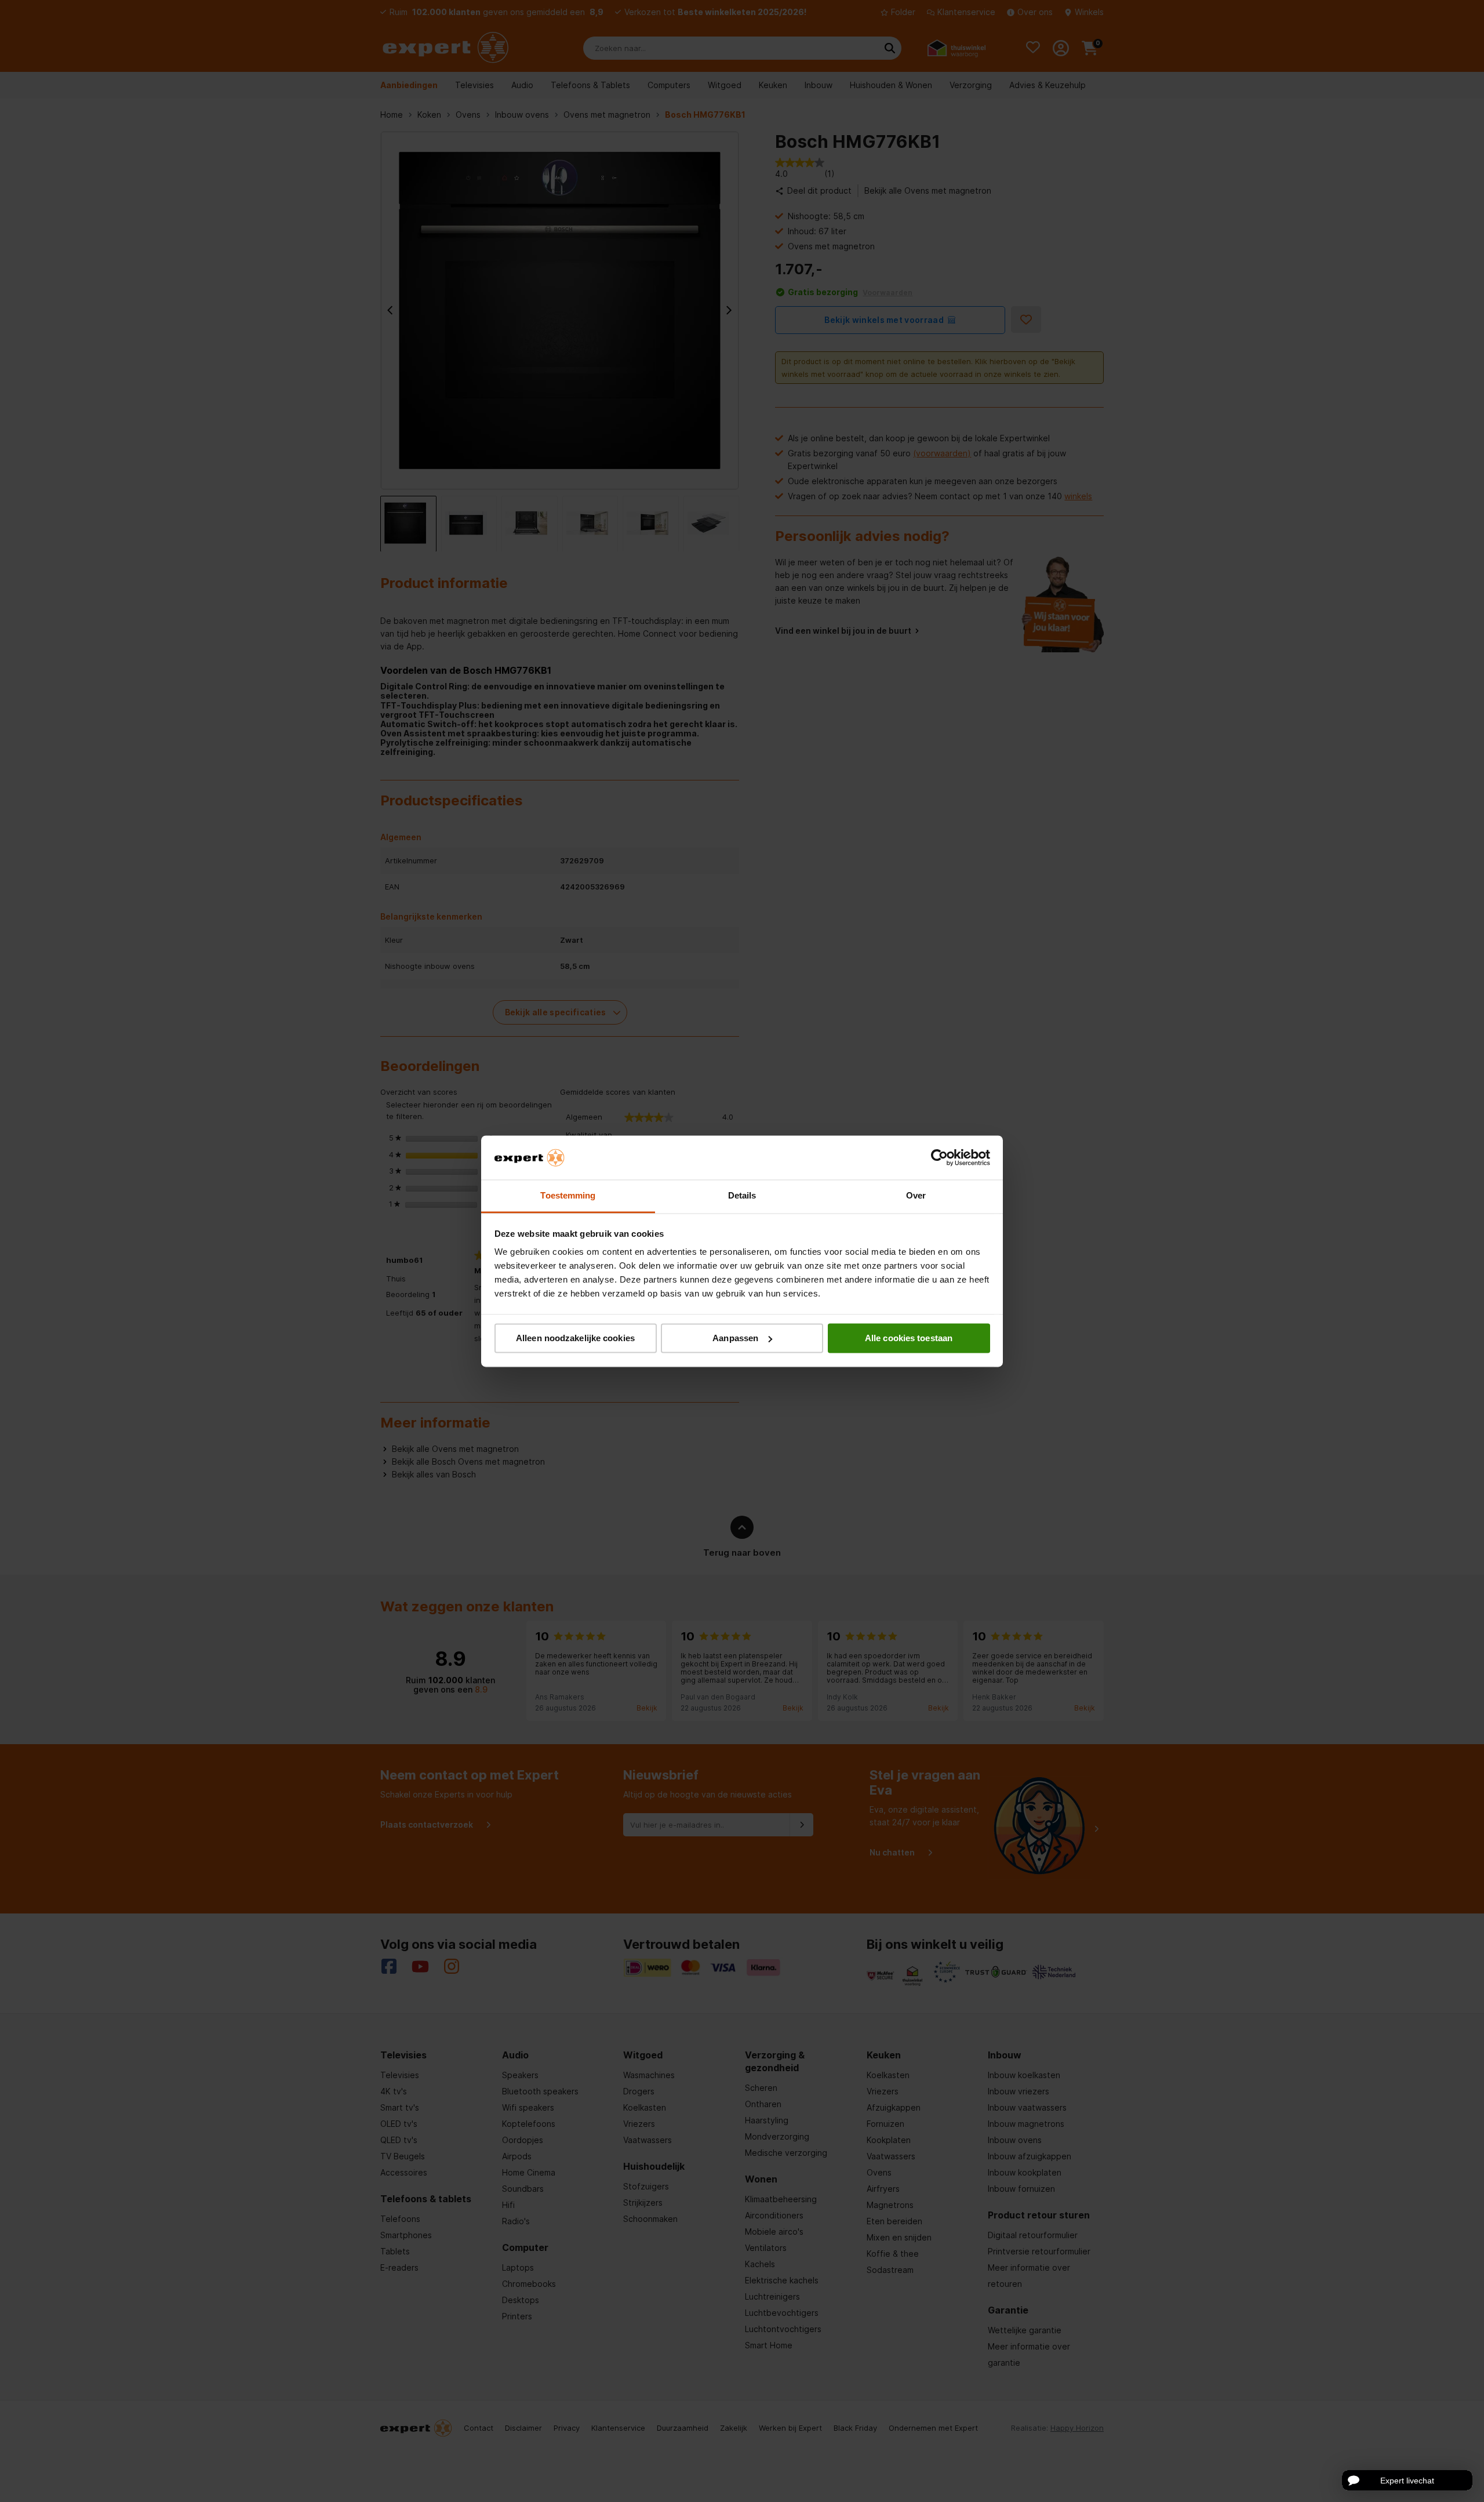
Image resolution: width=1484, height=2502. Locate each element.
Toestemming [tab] (568, 1196)
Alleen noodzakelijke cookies (575, 1338)
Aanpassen (735, 1338)
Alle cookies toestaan (909, 1338)
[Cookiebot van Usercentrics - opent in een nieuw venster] (939, 1157)
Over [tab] (916, 1196)
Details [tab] (742, 1196)
